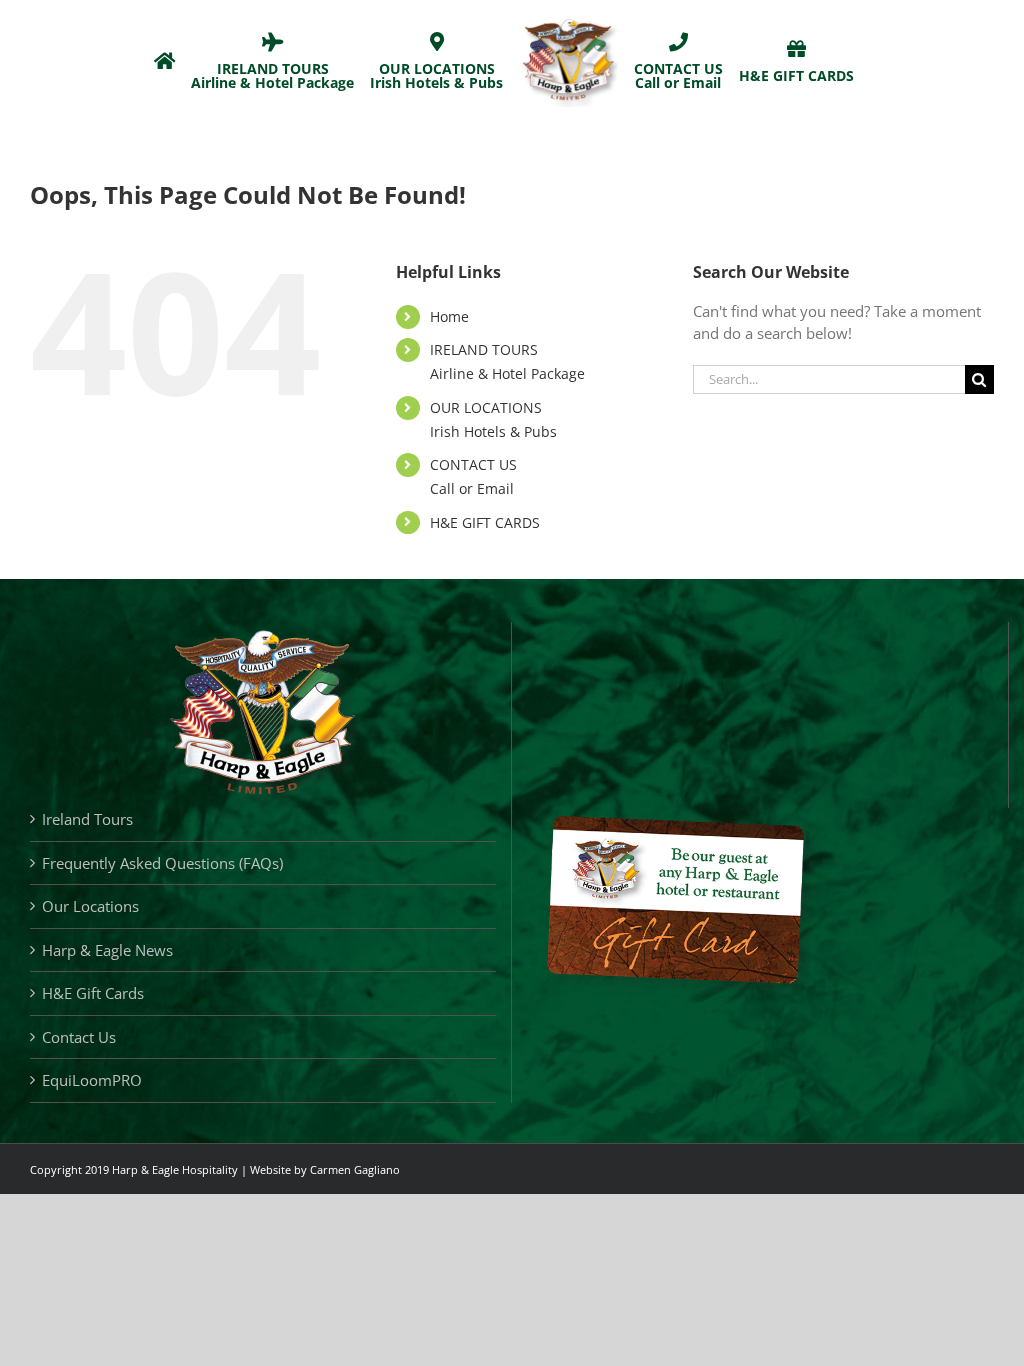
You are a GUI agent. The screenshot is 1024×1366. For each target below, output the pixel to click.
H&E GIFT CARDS (485, 522)
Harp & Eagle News (107, 950)
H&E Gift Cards (93, 993)
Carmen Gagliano (355, 1169)
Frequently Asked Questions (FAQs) (162, 863)
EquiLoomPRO (92, 1080)
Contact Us (79, 1037)
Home (449, 316)
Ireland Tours (87, 819)
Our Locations (90, 906)
